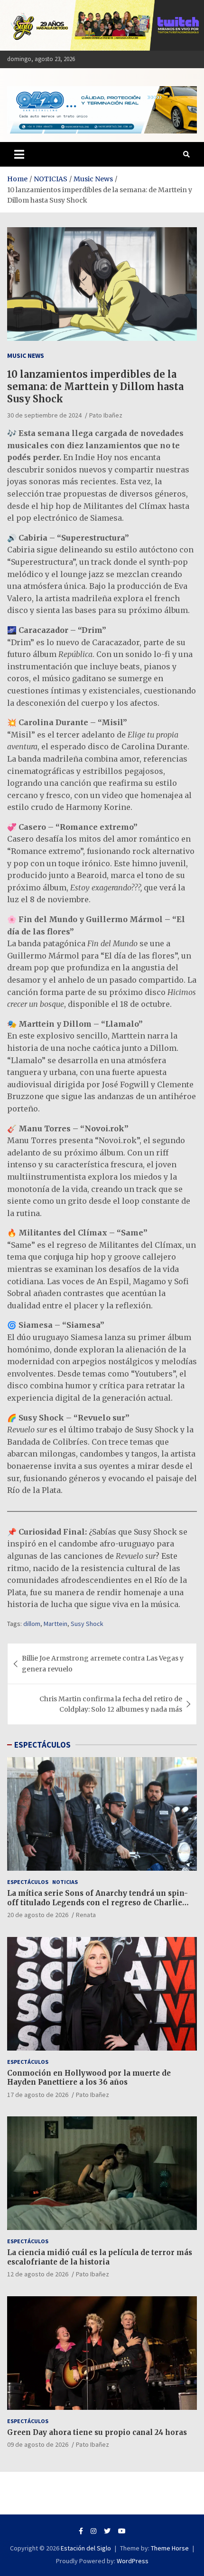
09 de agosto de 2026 (38, 2444)
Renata (86, 1915)
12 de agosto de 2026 (38, 2274)
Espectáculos (28, 1882)
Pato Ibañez (106, 415)
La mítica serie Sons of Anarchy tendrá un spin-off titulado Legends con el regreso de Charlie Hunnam (97, 1902)
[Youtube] (122, 2531)
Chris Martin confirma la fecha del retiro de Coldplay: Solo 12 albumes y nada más (111, 1704)
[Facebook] (81, 2531)
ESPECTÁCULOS (42, 1745)
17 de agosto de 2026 (38, 2095)
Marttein (56, 1624)
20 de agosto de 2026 (38, 1915)
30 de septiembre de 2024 (44, 415)
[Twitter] (107, 2531)
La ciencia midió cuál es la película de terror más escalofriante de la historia (100, 2257)
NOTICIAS (65, 1882)
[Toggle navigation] (19, 154)
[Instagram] (93, 2531)
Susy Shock (87, 1624)
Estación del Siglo (86, 2548)
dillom (32, 1624)
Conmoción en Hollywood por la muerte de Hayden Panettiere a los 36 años (89, 2078)
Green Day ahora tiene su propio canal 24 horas (97, 2432)
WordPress (133, 2561)
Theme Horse (170, 2548)
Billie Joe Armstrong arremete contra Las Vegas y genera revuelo (103, 1663)
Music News (26, 355)
